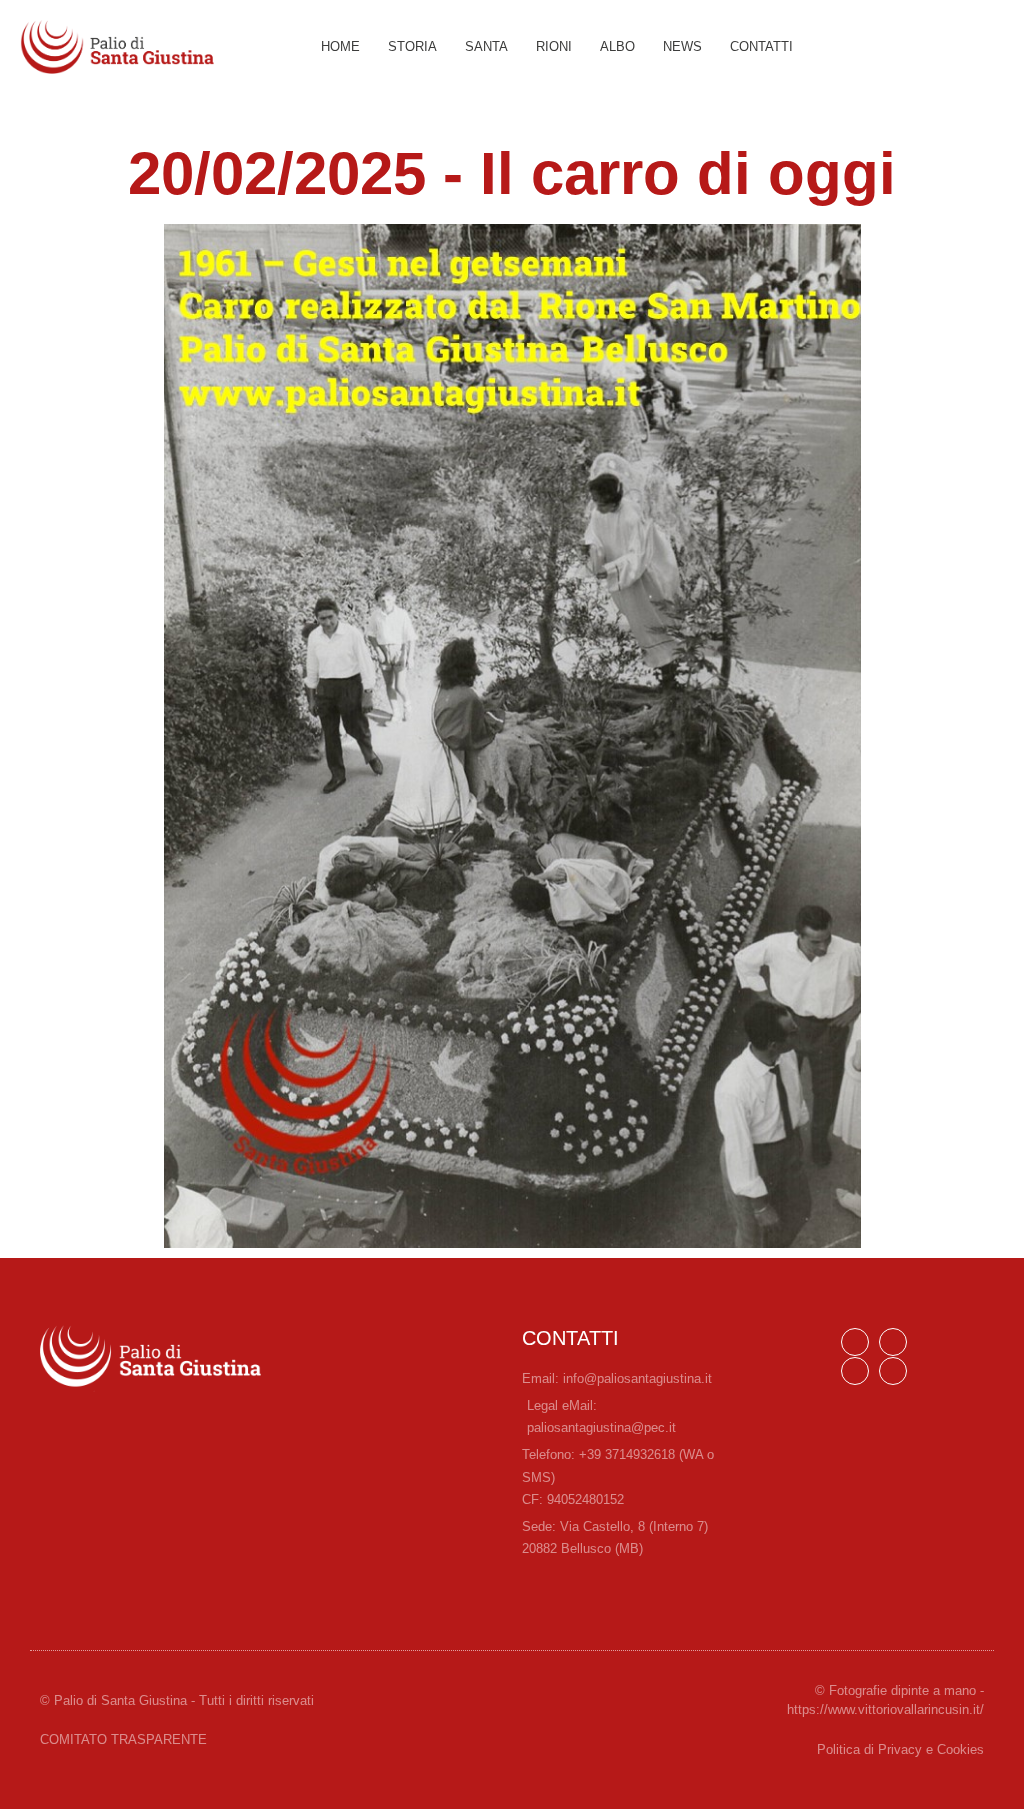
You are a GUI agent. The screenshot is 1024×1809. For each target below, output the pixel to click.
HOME (340, 46)
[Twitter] (893, 1371)
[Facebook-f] (855, 1342)
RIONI (554, 46)
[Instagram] (893, 1342)
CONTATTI (761, 46)
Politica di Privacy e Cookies (900, 1749)
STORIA (412, 46)
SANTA (486, 46)
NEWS (682, 46)
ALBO (617, 46)
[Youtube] (855, 1371)
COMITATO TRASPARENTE (123, 1739)
